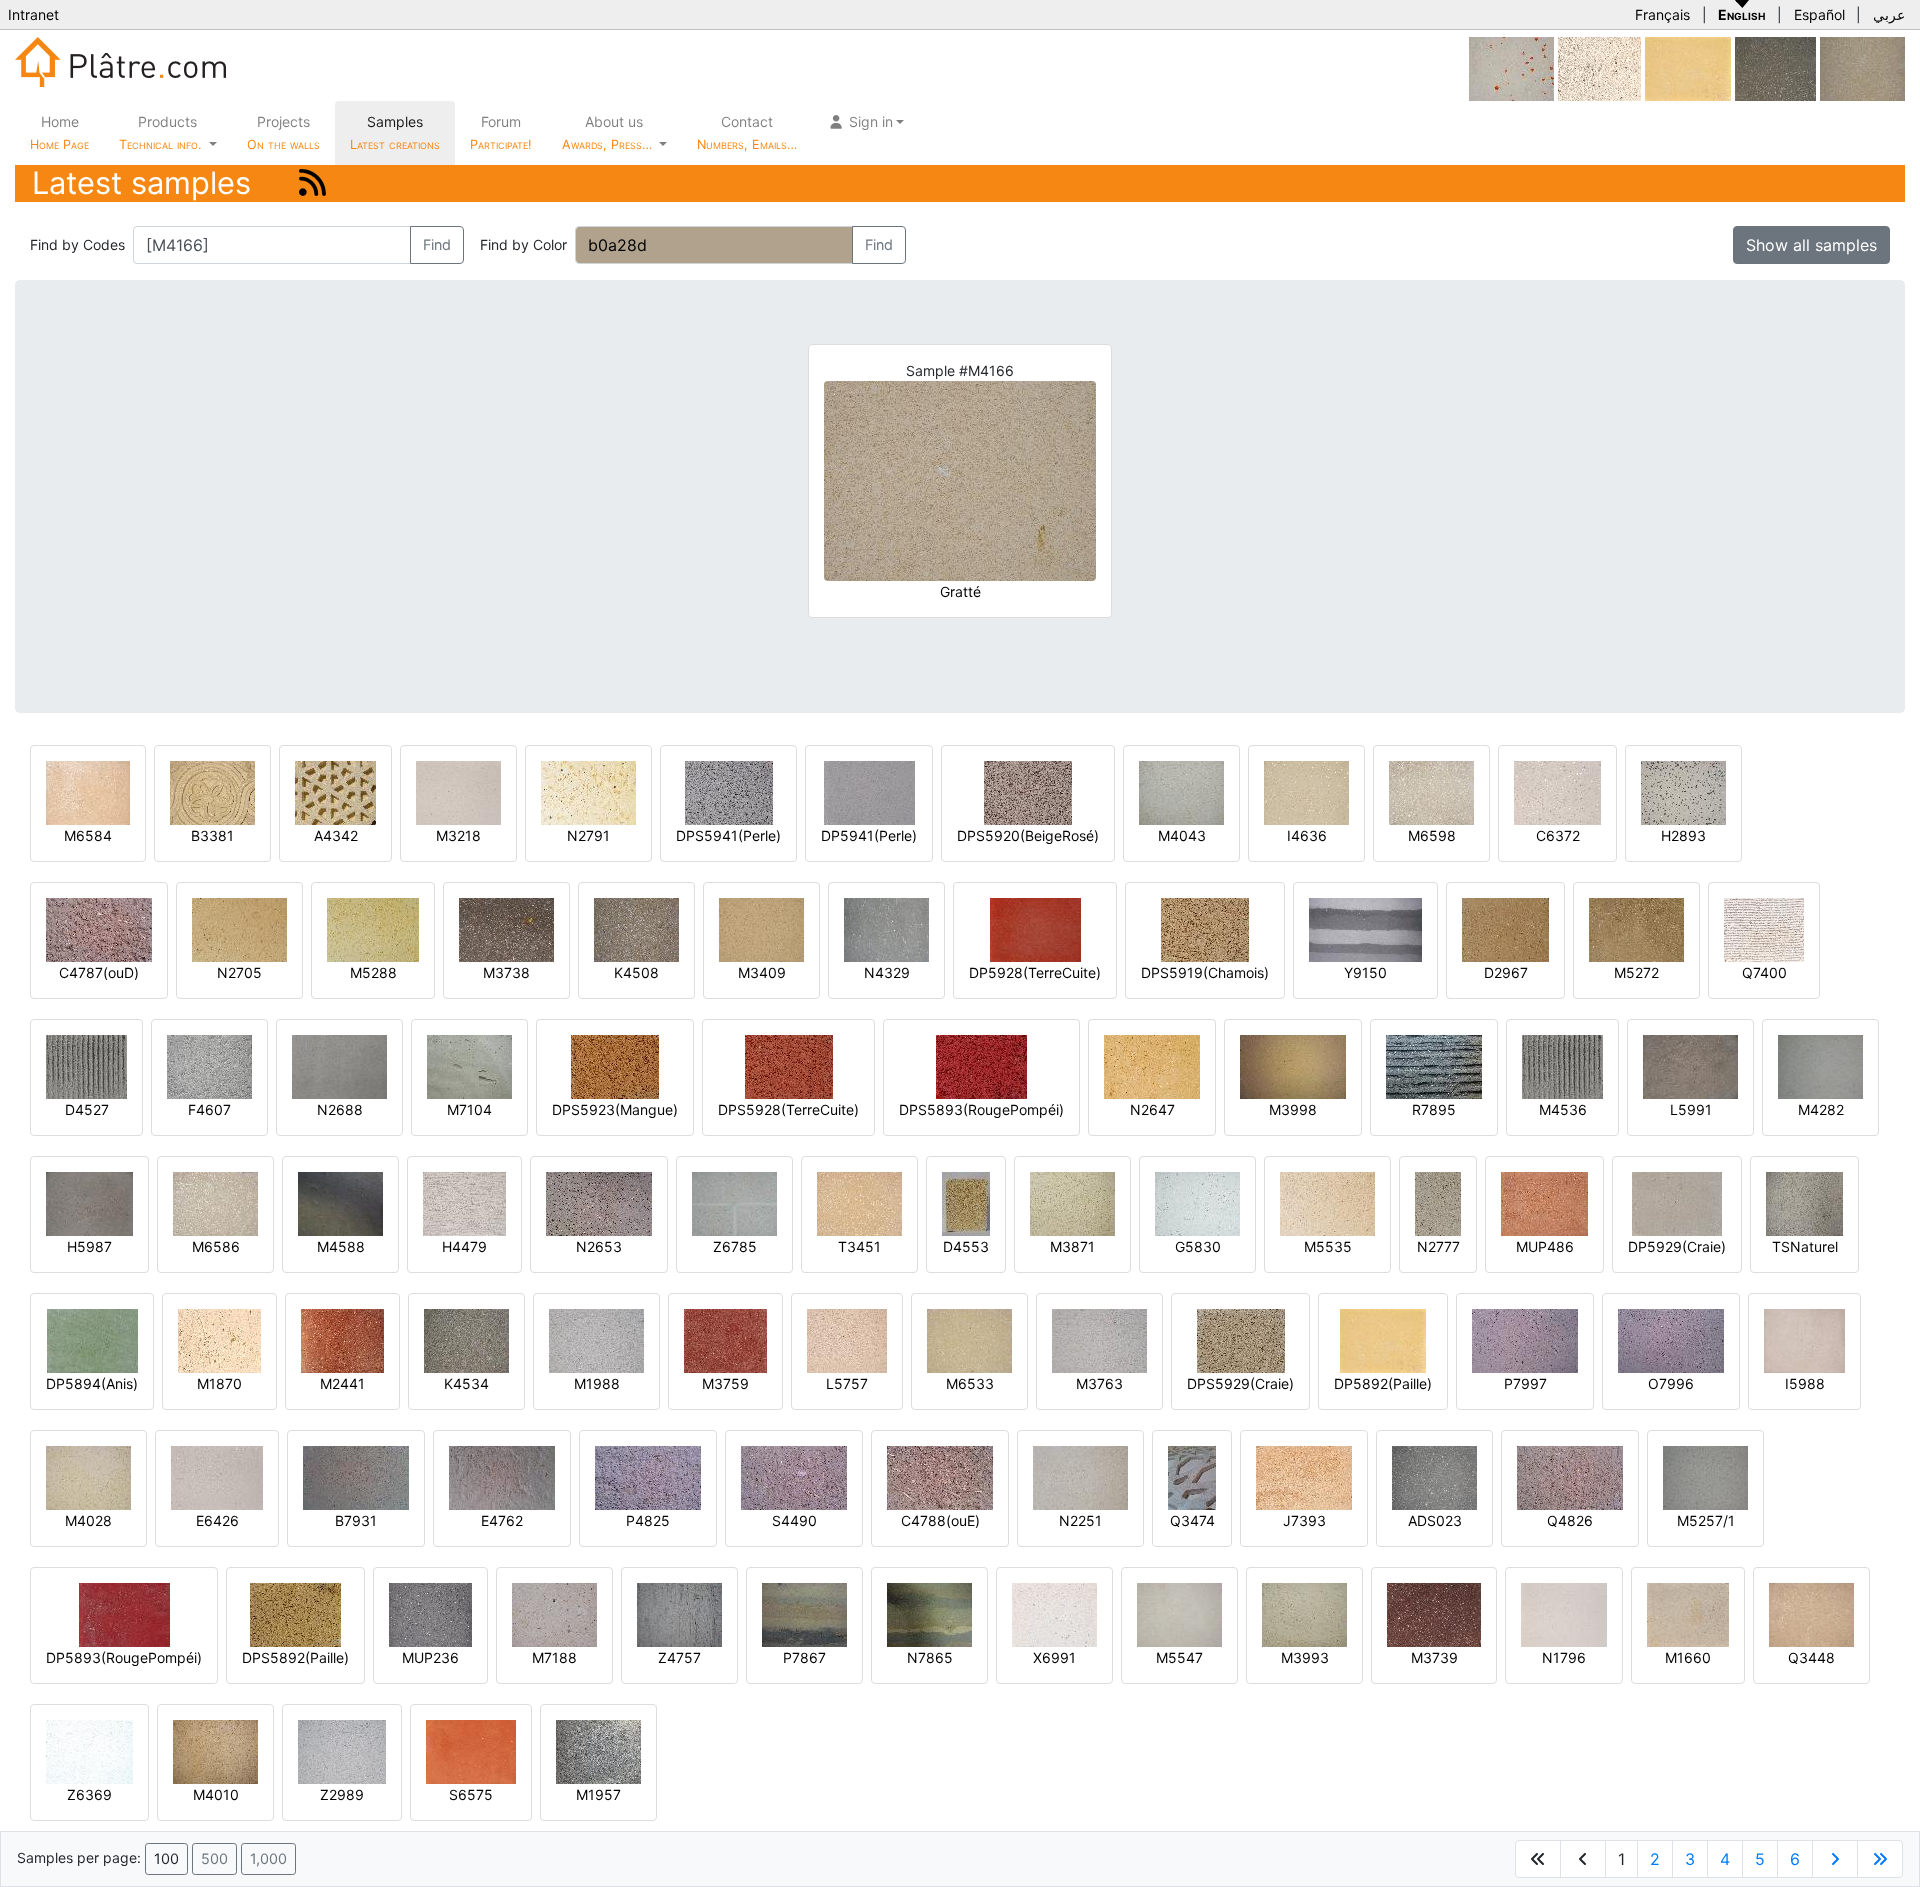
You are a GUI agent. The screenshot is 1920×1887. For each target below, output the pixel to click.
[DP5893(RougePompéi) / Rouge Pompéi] (124, 1613)
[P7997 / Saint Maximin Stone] (1525, 1339)
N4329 (887, 972)
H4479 (464, 1246)
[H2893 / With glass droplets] (1683, 791)
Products (160, 132)
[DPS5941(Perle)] (729, 791)
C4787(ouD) (99, 972)
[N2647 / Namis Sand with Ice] (1152, 1065)
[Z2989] (342, 1750)
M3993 (1305, 1657)
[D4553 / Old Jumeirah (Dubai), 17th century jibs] (966, 1202)
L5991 (1691, 1109)
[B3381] (212, 791)
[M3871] (1072, 1202)
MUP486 (1545, 1246)
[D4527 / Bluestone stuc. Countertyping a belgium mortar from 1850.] (86, 1065)
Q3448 (1811, 1657)
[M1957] (598, 1750)
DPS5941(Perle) (728, 835)
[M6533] (969, 1339)
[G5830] (1197, 1202)
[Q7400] (1764, 928)
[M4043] (1181, 791)
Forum (501, 132)
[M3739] (1434, 1613)
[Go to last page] (1880, 1859)
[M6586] (215, 1202)
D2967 (1506, 972)
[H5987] (89, 1202)
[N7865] (929, 1613)
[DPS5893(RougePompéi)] (981, 1065)
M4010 (216, 1794)
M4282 (1821, 1109)
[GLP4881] (1775, 67)
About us (609, 132)
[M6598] (1431, 791)
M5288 (373, 972)
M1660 (1688, 1657)
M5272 (1636, 972)
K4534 (466, 1383)
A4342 (336, 835)
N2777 (1438, 1246)
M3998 (1293, 1109)
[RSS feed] (312, 182)
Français (1662, 14)
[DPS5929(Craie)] (1241, 1339)
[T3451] (859, 1202)
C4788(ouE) (940, 1520)
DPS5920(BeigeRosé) (1028, 835)
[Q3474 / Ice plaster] (1192, 1476)
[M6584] (88, 791)
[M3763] (1099, 1339)
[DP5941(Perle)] (869, 791)
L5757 (847, 1383)
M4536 (1563, 1109)
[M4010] (215, 1750)
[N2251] (1080, 1476)
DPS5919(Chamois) (1205, 972)
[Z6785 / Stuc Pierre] (734, 1202)
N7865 (930, 1657)
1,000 (268, 1858)
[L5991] (1690, 1065)
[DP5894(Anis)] (92, 1339)
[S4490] (794, 1476)
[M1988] (596, 1339)
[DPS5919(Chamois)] (1205, 928)
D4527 (87, 1109)
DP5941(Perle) (869, 835)
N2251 (1080, 1520)
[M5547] (1179, 1613)
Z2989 (342, 1794)
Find (437, 244)
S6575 (471, 1794)
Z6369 (89, 1794)
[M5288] (373, 928)
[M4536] (1562, 1065)
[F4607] (209, 1065)
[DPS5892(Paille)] (295, 1613)
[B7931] (356, 1476)
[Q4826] (1570, 1476)
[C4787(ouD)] (99, 928)
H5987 (89, 1246)
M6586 (216, 1246)
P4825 (648, 1520)
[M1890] (1599, 67)
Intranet (33, 14)
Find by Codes (77, 244)
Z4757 (679, 1657)
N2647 (1152, 1109)
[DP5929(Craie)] (1677, 1202)
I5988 (1805, 1383)
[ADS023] (1434, 1476)
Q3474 (1192, 1520)
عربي (1889, 14)
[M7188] (554, 1613)
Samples (395, 132)
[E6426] (217, 1476)
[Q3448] (1811, 1613)
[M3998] (1293, 1065)
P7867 (804, 1657)
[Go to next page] (1835, 1859)
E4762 (502, 1520)
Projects (283, 132)
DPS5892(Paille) (295, 1657)
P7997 (1525, 1383)
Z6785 (735, 1246)
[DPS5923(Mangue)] (615, 1065)
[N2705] (239, 928)
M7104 (469, 1109)
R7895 (1434, 1109)
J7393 (1304, 1520)
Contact (747, 132)
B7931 (356, 1520)
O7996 (1671, 1383)
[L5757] (847, 1339)
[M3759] (725, 1339)
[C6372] (1557, 791)
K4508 (636, 972)
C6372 (1558, 835)
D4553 (966, 1246)
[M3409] (761, 928)
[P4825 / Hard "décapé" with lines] (648, 1476)
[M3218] (458, 791)
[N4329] (886, 928)
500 (214, 1858)
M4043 (1182, 835)
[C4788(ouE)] (940, 1476)
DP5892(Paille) (1383, 1383)
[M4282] (1820, 1065)
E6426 (217, 1520)
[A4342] (335, 791)
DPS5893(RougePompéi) (981, 1109)
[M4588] (340, 1202)
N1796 (1564, 1657)
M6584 (88, 835)
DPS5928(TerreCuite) (788, 1109)
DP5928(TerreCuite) (1035, 972)
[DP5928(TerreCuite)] (1035, 928)
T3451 (859, 1246)
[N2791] (588, 791)
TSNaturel (1805, 1246)
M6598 (1432, 835)
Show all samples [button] (1811, 245)
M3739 (1434, 1657)
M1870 (219, 1383)
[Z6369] (89, 1750)
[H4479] (464, 1202)
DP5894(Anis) (92, 1383)
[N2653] (599, 1202)
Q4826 (1570, 1520)
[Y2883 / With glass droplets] (1511, 67)
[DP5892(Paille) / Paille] (1688, 67)
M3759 (725, 1383)
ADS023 (1435, 1520)
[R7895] (1434, 1065)
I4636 (1307, 835)
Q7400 (1764, 972)
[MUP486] (1544, 1202)
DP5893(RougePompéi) (124, 1657)
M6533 (970, 1383)
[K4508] (636, 928)
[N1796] (1564, 1613)
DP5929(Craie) (1677, 1246)
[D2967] (1505, 928)
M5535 (1328, 1246)
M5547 (1179, 1657)
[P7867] (804, 1613)
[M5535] (1327, 1202)
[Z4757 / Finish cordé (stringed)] (679, 1613)
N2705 (239, 972)
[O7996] (1671, 1339)
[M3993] (1304, 1613)
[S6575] (471, 1750)
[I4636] (1306, 791)
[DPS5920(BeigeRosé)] (1028, 791)
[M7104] (469, 1065)
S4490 (794, 1520)
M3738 (506, 972)
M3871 (1072, 1246)
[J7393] (1304, 1476)
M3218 (458, 835)
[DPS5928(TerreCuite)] (789, 1065)
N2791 (588, 835)
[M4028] (88, 1476)
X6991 (1054, 1657)
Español (1819, 14)
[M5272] (1636, 928)
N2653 (599, 1246)
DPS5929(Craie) (1240, 1383)
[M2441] (342, 1339)
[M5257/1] (1705, 1476)
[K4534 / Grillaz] (466, 1339)
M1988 (597, 1383)
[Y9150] (1365, 928)
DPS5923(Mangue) (615, 1109)
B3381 (212, 835)
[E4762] (502, 1476)
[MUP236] (430, 1613)
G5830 (1198, 1246)
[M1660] (1688, 1613)
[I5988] (1804, 1339)
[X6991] (1054, 1613)
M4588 (341, 1246)
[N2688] (339, 1065)
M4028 (88, 1520)
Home (59, 132)
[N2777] (1438, 1202)
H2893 (1683, 835)
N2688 (340, 1109)
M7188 (554, 1657)
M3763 (1099, 1383)
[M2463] (1862, 67)
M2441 (342, 1383)
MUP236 (430, 1657)
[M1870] (219, 1339)
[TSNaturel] (1804, 1202)
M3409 (762, 972)
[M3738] (506, 928)
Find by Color (523, 244)
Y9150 (1365, 972)
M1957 (598, 1794)
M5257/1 (1706, 1520)
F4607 (209, 1109)
